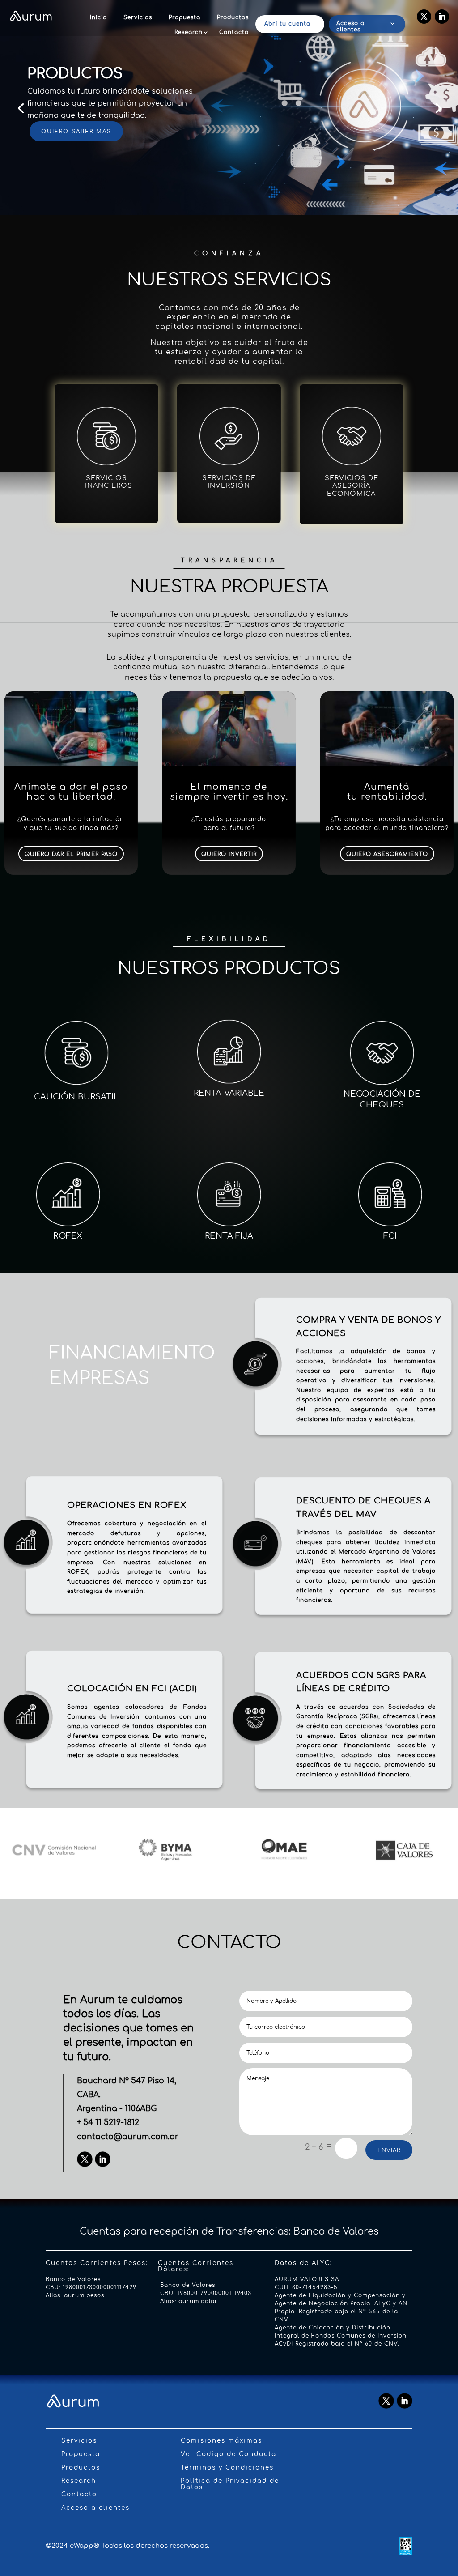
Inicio (98, 17)
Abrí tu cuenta (287, 24)
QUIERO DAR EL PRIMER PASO (71, 854)
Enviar (389, 2150)
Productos (233, 17)
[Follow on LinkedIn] (442, 17)
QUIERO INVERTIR (229, 854)
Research (189, 32)
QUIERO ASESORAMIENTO (387, 854)
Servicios (138, 17)
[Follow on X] (424, 17)
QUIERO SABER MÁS (76, 132)
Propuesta (184, 17)
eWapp (82, 2546)
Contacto (234, 32)
